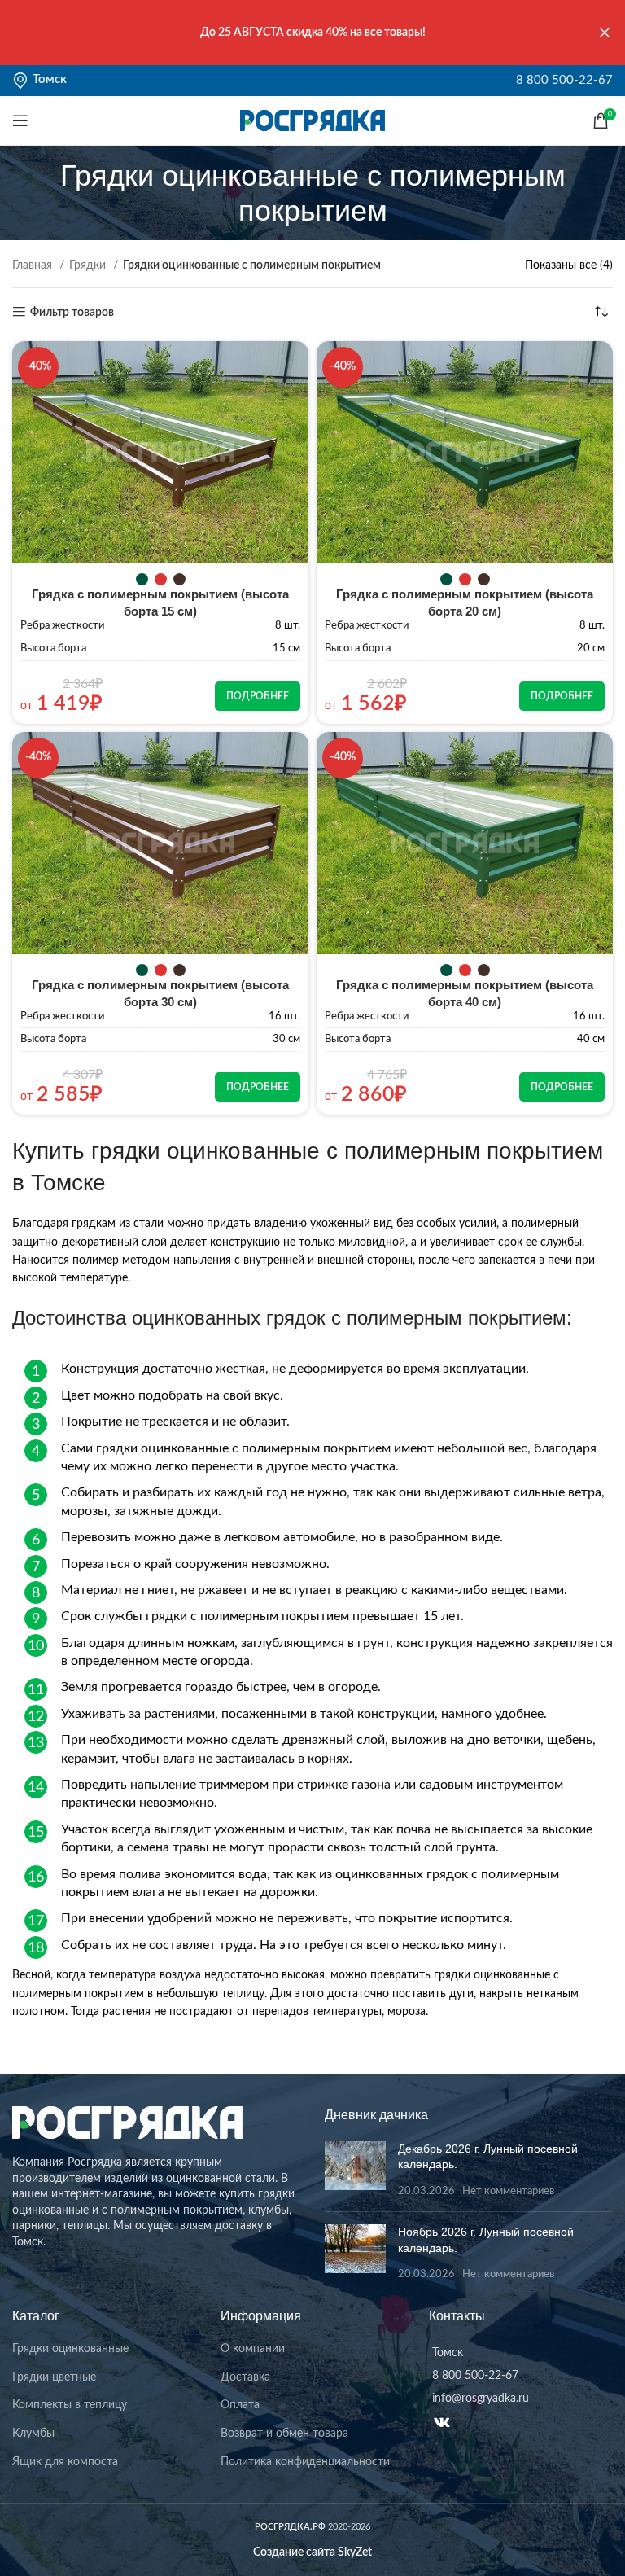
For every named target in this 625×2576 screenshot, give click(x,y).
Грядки (89, 265)
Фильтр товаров (72, 313)
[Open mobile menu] (20, 120)
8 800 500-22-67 (564, 80)
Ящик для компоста (65, 2462)
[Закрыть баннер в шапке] (605, 33)
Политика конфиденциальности (305, 2462)
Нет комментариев (508, 2191)
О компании (253, 2349)
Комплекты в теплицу (70, 2405)
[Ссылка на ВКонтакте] (442, 2422)
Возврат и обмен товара (284, 2434)
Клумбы (33, 2434)
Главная (34, 265)
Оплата (240, 2405)
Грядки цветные (54, 2377)
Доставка (245, 2377)
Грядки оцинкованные (70, 2349)
